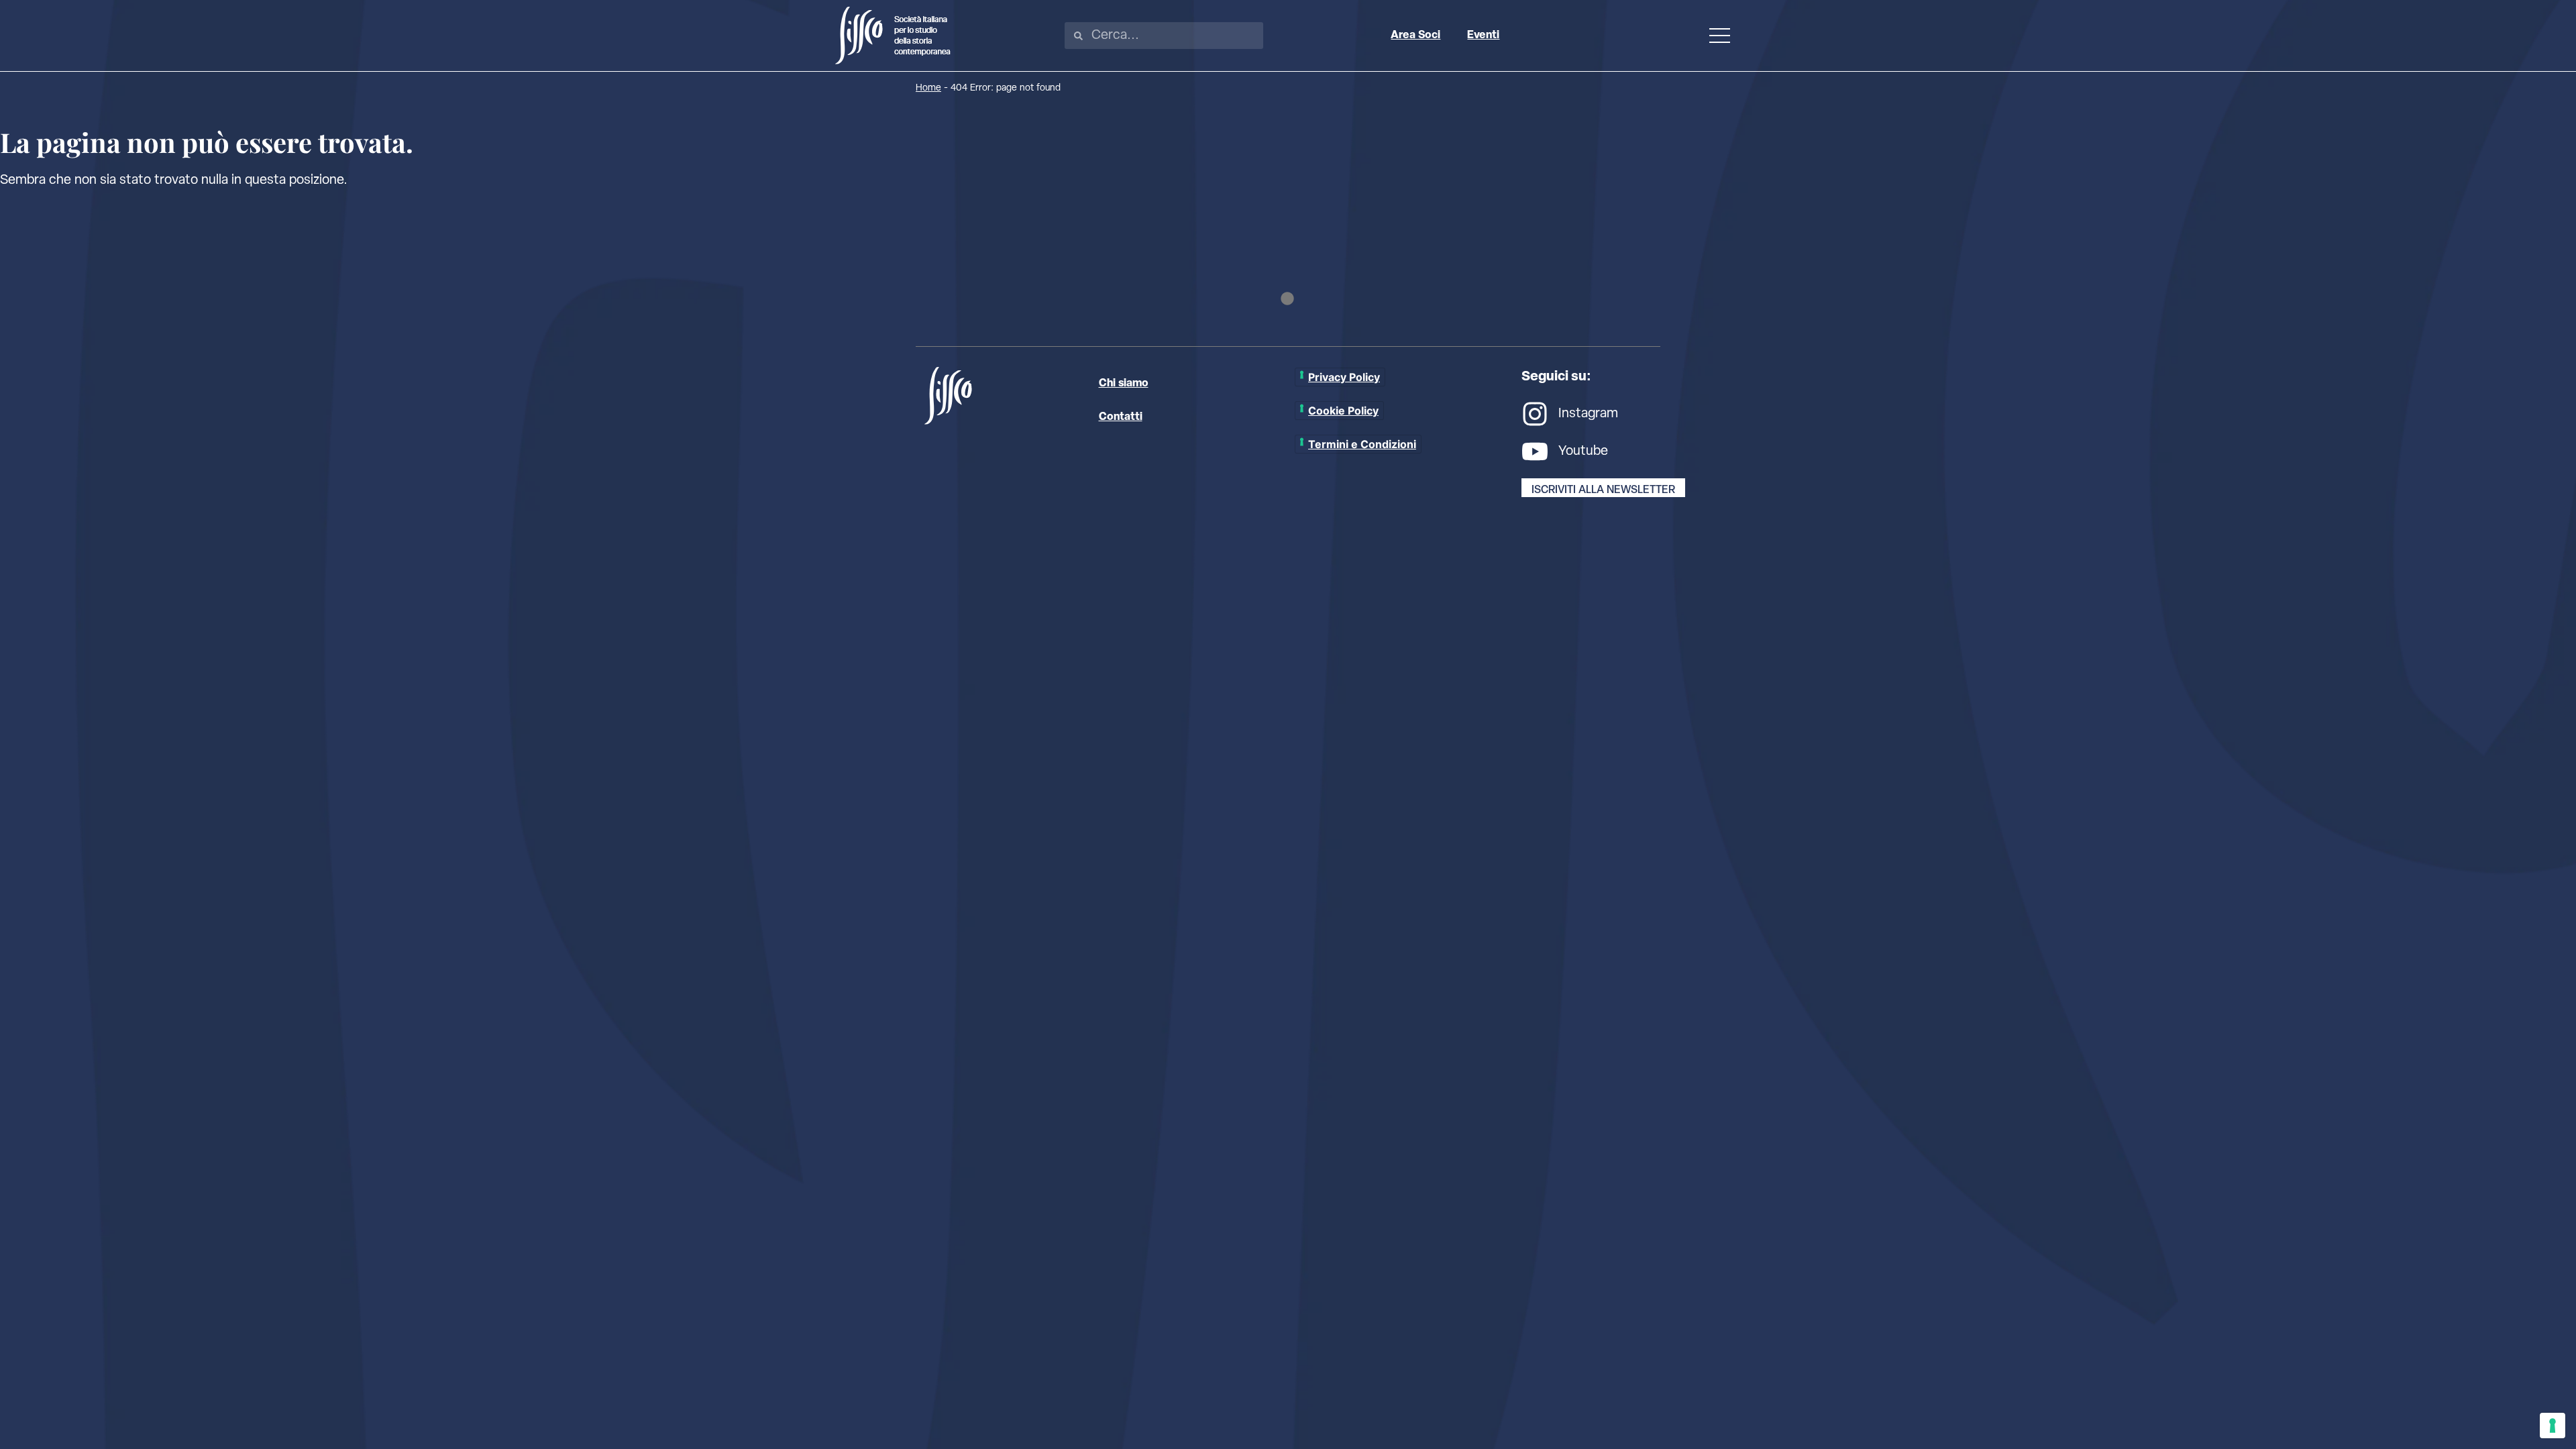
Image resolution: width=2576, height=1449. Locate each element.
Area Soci (1415, 36)
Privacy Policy (1344, 377)
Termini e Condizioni (1362, 444)
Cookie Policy (1343, 411)
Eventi (1483, 36)
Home (928, 88)
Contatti (1121, 417)
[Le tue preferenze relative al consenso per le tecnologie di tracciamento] (2553, 1426)
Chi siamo (1124, 384)
